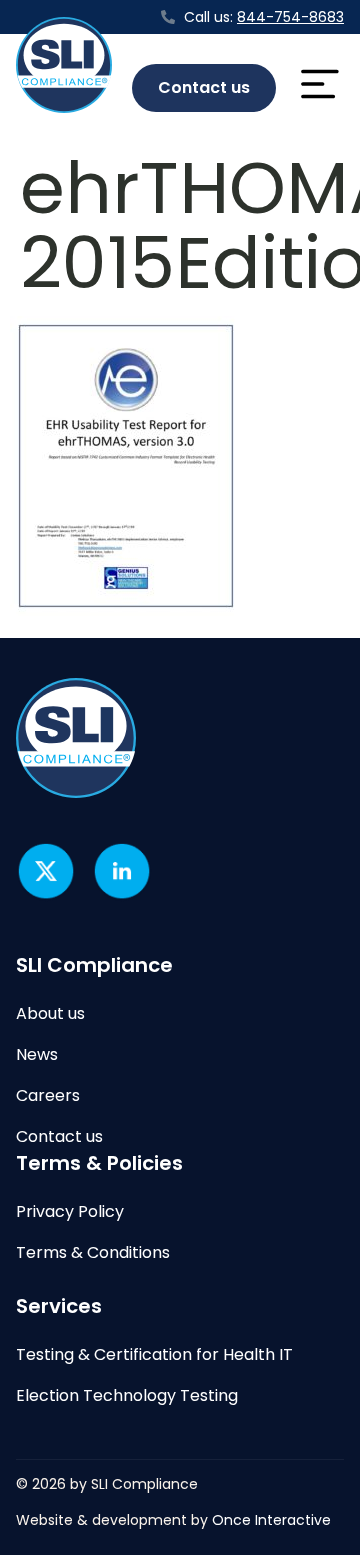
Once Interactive (271, 1520)
